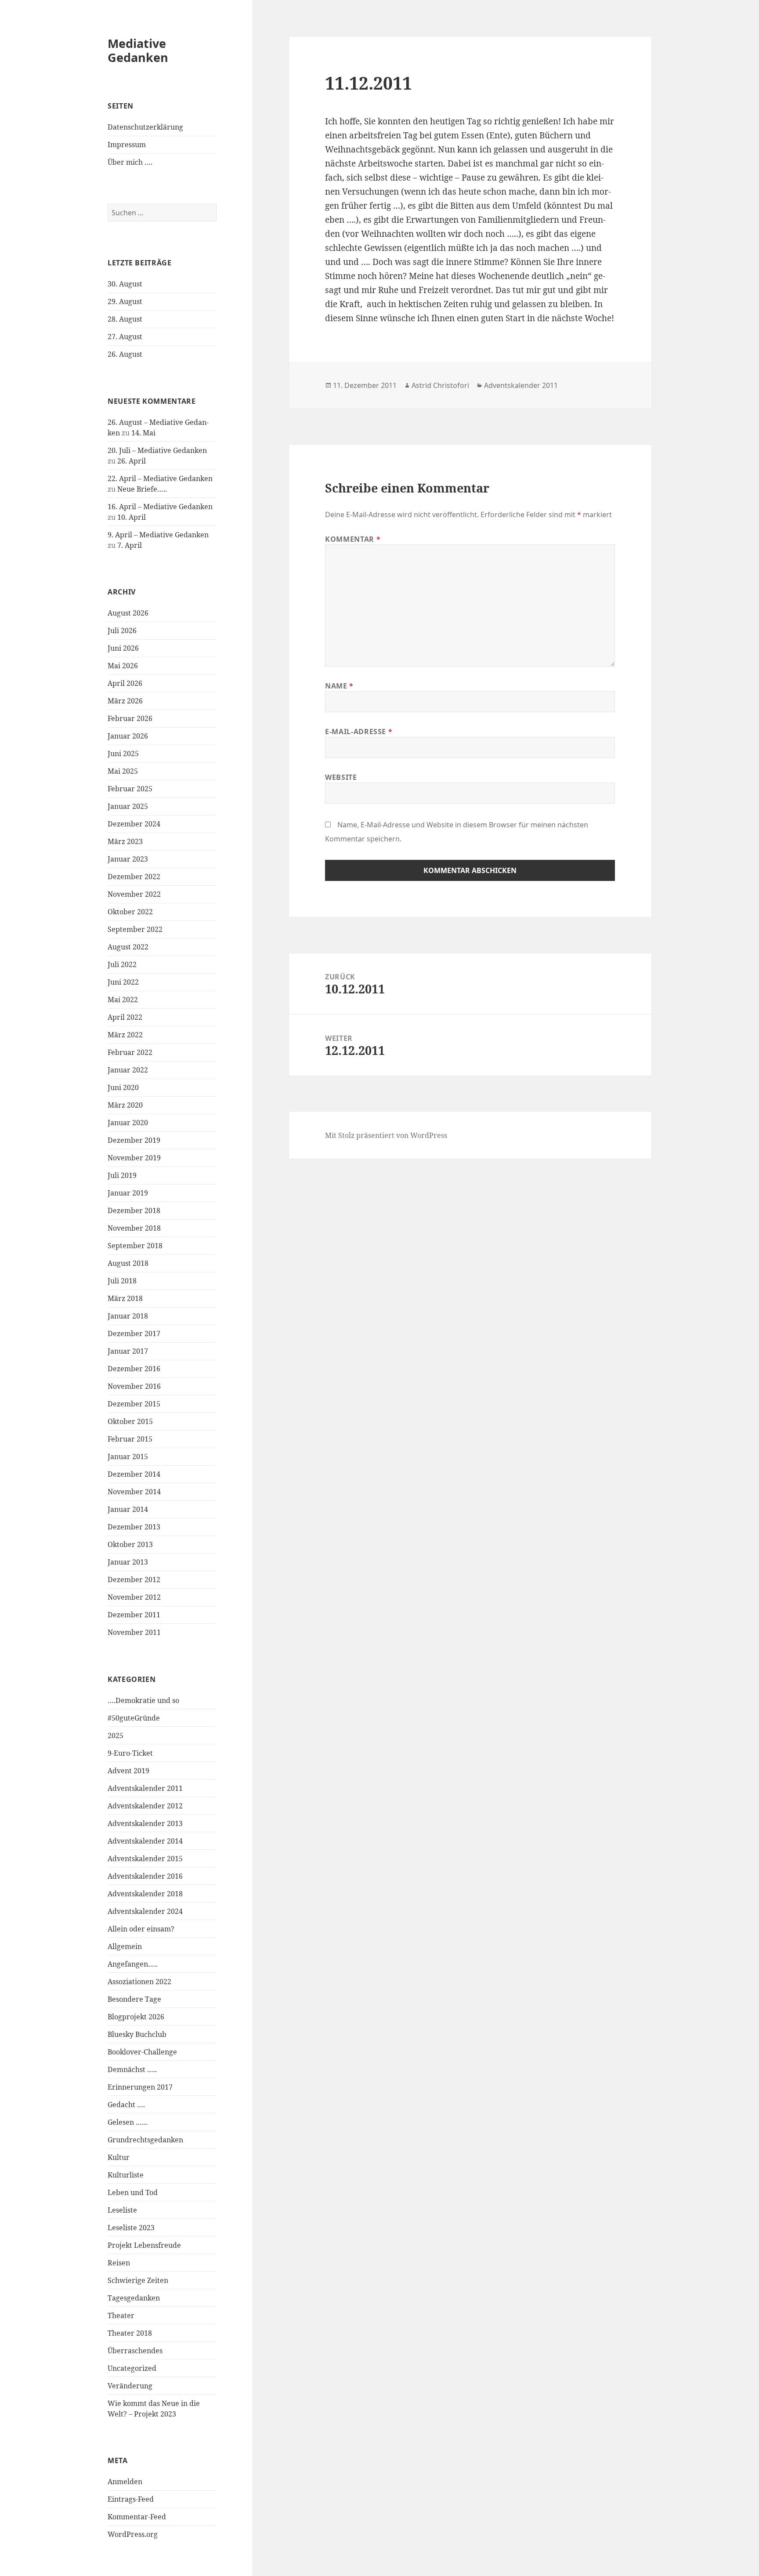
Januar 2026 (128, 736)
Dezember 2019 (134, 1140)
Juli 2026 (122, 630)
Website (341, 777)
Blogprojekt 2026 (136, 2017)
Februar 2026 (130, 718)
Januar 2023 (128, 859)
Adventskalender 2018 (145, 1894)
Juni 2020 (123, 1087)
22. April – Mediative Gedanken (160, 478)
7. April (130, 545)
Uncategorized (132, 2368)
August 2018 (128, 1263)
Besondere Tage (134, 1999)
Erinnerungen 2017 (140, 2087)
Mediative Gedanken (138, 50)
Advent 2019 (128, 1771)
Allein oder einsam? (141, 1929)
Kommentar (353, 539)
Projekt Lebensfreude (144, 2245)
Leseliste (122, 2210)
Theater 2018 (130, 2333)
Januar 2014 (128, 1509)
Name (339, 686)
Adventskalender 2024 (145, 1911)
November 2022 (134, 894)
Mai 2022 (123, 1000)
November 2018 (134, 1228)
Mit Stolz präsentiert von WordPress (386, 1135)
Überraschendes (135, 2351)
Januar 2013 (128, 1562)
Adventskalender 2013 (145, 1823)
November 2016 (134, 1386)
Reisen (119, 2263)
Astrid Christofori (440, 385)
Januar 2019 (128, 1193)
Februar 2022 (130, 1052)
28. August (125, 319)
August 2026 (128, 613)
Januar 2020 (128, 1123)
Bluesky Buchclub (137, 2034)
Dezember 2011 (134, 1615)
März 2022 (125, 1035)
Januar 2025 (128, 806)
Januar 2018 (128, 1316)
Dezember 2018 (134, 1210)
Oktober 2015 (130, 1421)
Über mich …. (130, 162)
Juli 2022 (122, 964)
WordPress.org (133, 2534)
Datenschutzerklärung (145, 127)
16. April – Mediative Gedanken (160, 507)
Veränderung (130, 2386)
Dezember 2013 (134, 1527)
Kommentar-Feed (137, 2517)
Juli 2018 (122, 1281)
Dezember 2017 (134, 1333)
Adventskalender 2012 (145, 1806)
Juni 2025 (123, 754)
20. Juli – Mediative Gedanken (157, 450)
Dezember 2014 (134, 1474)
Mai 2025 (123, 771)
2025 (116, 1735)
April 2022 (125, 1017)
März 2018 (125, 1298)
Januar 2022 (128, 1070)
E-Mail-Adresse (359, 732)
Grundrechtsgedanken (145, 2140)
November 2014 (134, 1492)
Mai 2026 (123, 666)
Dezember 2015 (134, 1404)
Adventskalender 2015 (145, 1859)
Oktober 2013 (130, 1544)
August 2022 (128, 947)
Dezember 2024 (134, 824)
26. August (125, 354)
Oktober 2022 (130, 912)
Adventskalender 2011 (145, 1788)
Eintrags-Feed (131, 2499)
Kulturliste (126, 2175)
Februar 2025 (130, 789)
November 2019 (134, 1158)
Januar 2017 (128, 1351)
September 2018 (135, 1246)
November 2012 (134, 1597)
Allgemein (125, 1946)
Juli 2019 (122, 1175)
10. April (132, 517)
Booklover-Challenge (142, 2052)
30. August (125, 284)
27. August (125, 337)
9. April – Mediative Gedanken (158, 535)
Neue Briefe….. (142, 489)
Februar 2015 (130, 1439)
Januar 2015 (128, 1456)
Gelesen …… (128, 2122)
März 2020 (125, 1105)
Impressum (127, 145)
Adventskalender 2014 (145, 1841)
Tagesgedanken (134, 2298)
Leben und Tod (133, 2192)
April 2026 (125, 683)
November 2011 (134, 1632)
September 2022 (135, 929)
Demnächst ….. (132, 2069)
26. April (132, 461)
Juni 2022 (123, 982)
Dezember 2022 (134, 877)
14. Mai (143, 433)
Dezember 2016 (134, 1369)
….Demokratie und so (143, 1700)
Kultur (119, 2157)
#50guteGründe (134, 1718)
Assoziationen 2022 (139, 1982)
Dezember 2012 (134, 1580)
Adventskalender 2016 (145, 1876)
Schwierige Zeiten (138, 2280)
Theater (121, 2315)
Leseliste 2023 (131, 2228)
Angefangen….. (133, 1964)
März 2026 (125, 701)
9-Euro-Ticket (130, 1753)
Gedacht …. (126, 2105)
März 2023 (125, 841)
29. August (125, 301)
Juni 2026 (123, 648)
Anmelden (125, 2482)
